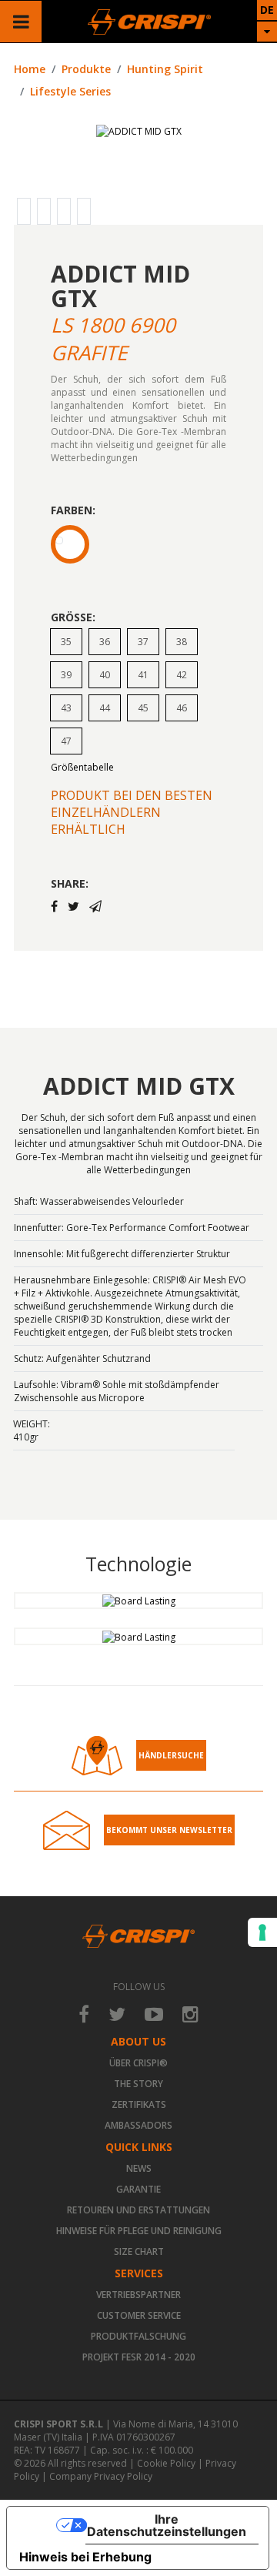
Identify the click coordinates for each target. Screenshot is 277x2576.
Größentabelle (82, 767)
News (139, 2168)
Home (30, 69)
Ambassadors (138, 2125)
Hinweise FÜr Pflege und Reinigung (139, 2231)
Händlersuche (171, 1755)
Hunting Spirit (165, 69)
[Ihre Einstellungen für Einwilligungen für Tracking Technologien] (262, 1932)
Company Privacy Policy (101, 2476)
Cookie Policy (166, 2463)
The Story (138, 2084)
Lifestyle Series (70, 91)
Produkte (86, 69)
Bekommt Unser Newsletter (169, 1830)
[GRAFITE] (70, 544)
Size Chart (139, 2251)
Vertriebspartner (138, 2295)
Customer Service (139, 2315)
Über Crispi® (138, 2063)
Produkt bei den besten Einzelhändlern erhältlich (132, 812)
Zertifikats (139, 2104)
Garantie (138, 2189)
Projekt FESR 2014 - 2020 (139, 2357)
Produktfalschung (138, 2336)
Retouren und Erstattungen (138, 2210)
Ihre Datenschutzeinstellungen (167, 2525)
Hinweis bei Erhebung (85, 2557)
